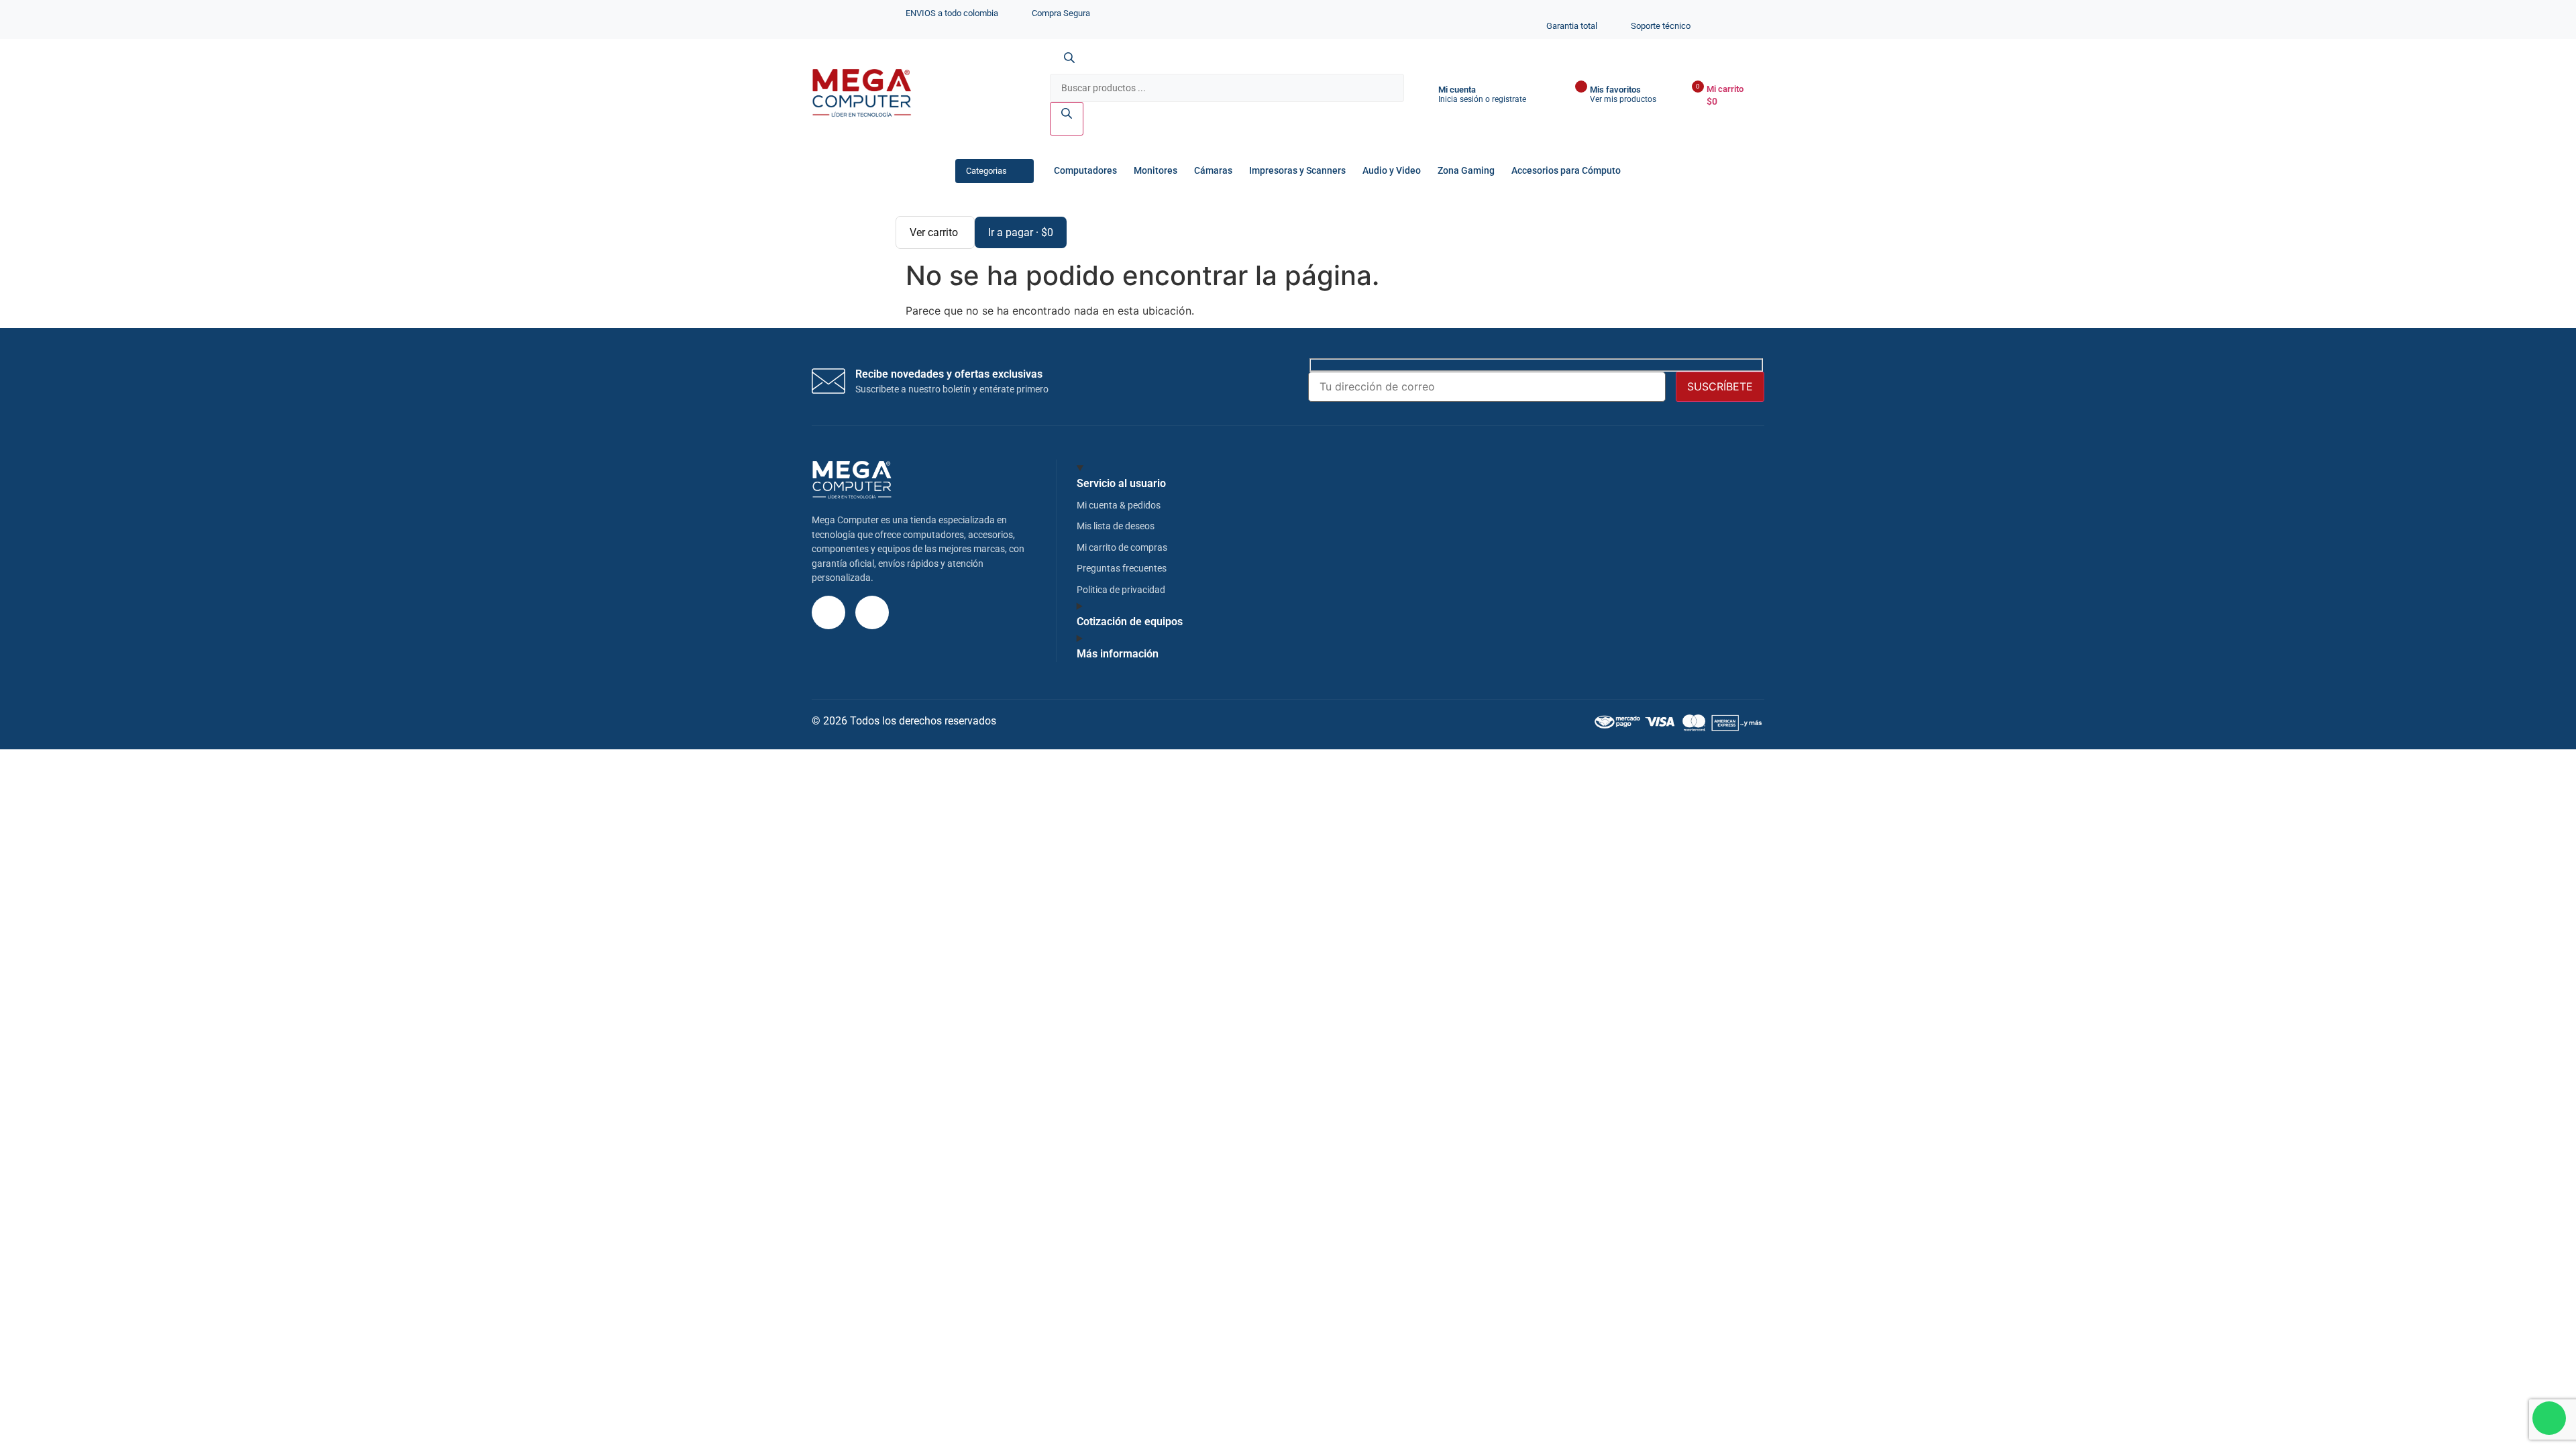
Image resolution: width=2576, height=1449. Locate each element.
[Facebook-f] (872, 612)
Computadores (1085, 171)
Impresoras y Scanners (1297, 171)
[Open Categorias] (1019, 171)
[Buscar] (1067, 119)
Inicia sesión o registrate (1482, 99)
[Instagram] (828, 612)
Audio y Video (1392, 171)
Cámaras (1213, 171)
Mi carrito (1725, 89)
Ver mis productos (1623, 99)
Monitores (1156, 171)
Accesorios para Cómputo (1566, 171)
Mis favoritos (1615, 90)
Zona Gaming (1466, 171)
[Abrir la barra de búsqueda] (1069, 66)
